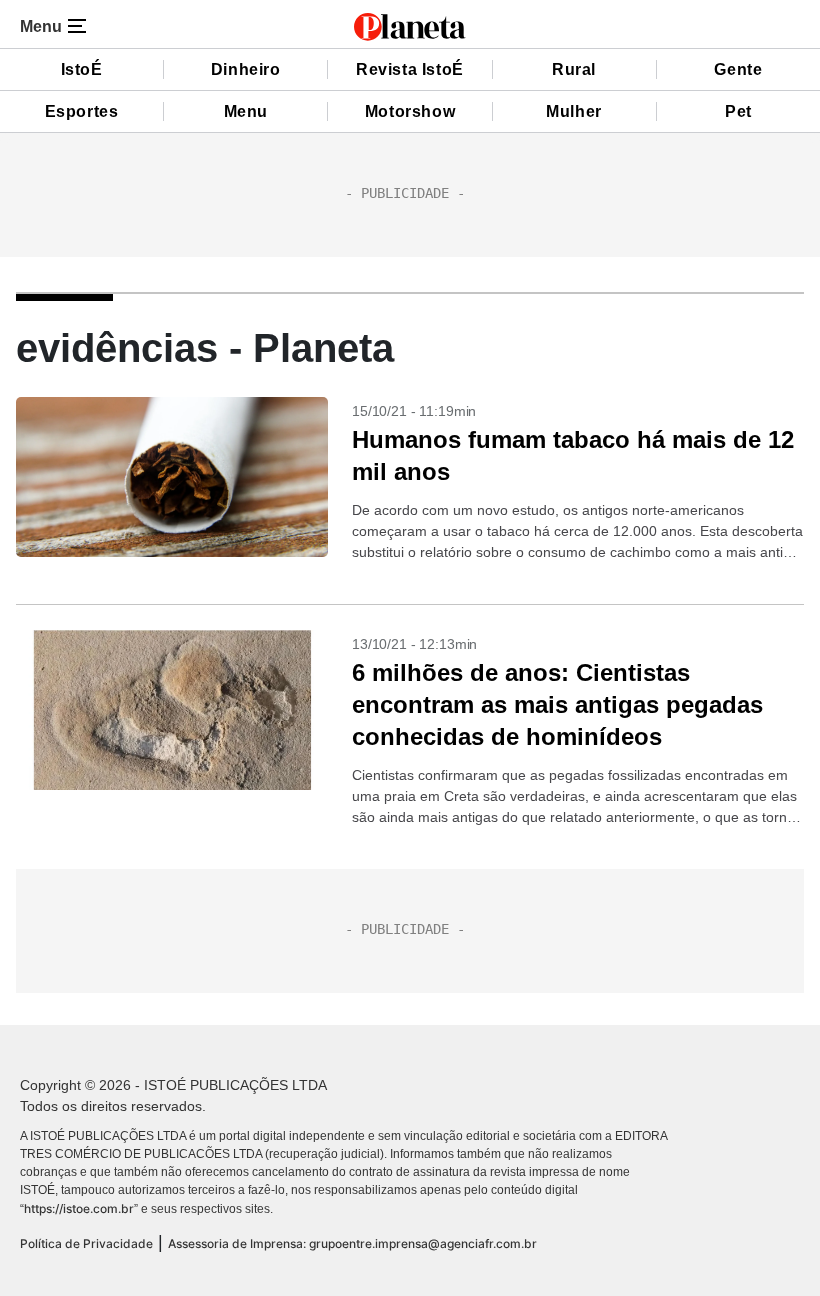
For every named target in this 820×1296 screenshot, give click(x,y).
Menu (246, 111)
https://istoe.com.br (79, 1208)
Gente (738, 69)
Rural (574, 69)
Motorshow (410, 111)
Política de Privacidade (86, 1243)
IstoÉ (82, 69)
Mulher (574, 111)
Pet (738, 111)
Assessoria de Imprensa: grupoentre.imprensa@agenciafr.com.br (352, 1243)
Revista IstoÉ (410, 69)
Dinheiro (246, 69)
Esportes (82, 111)
